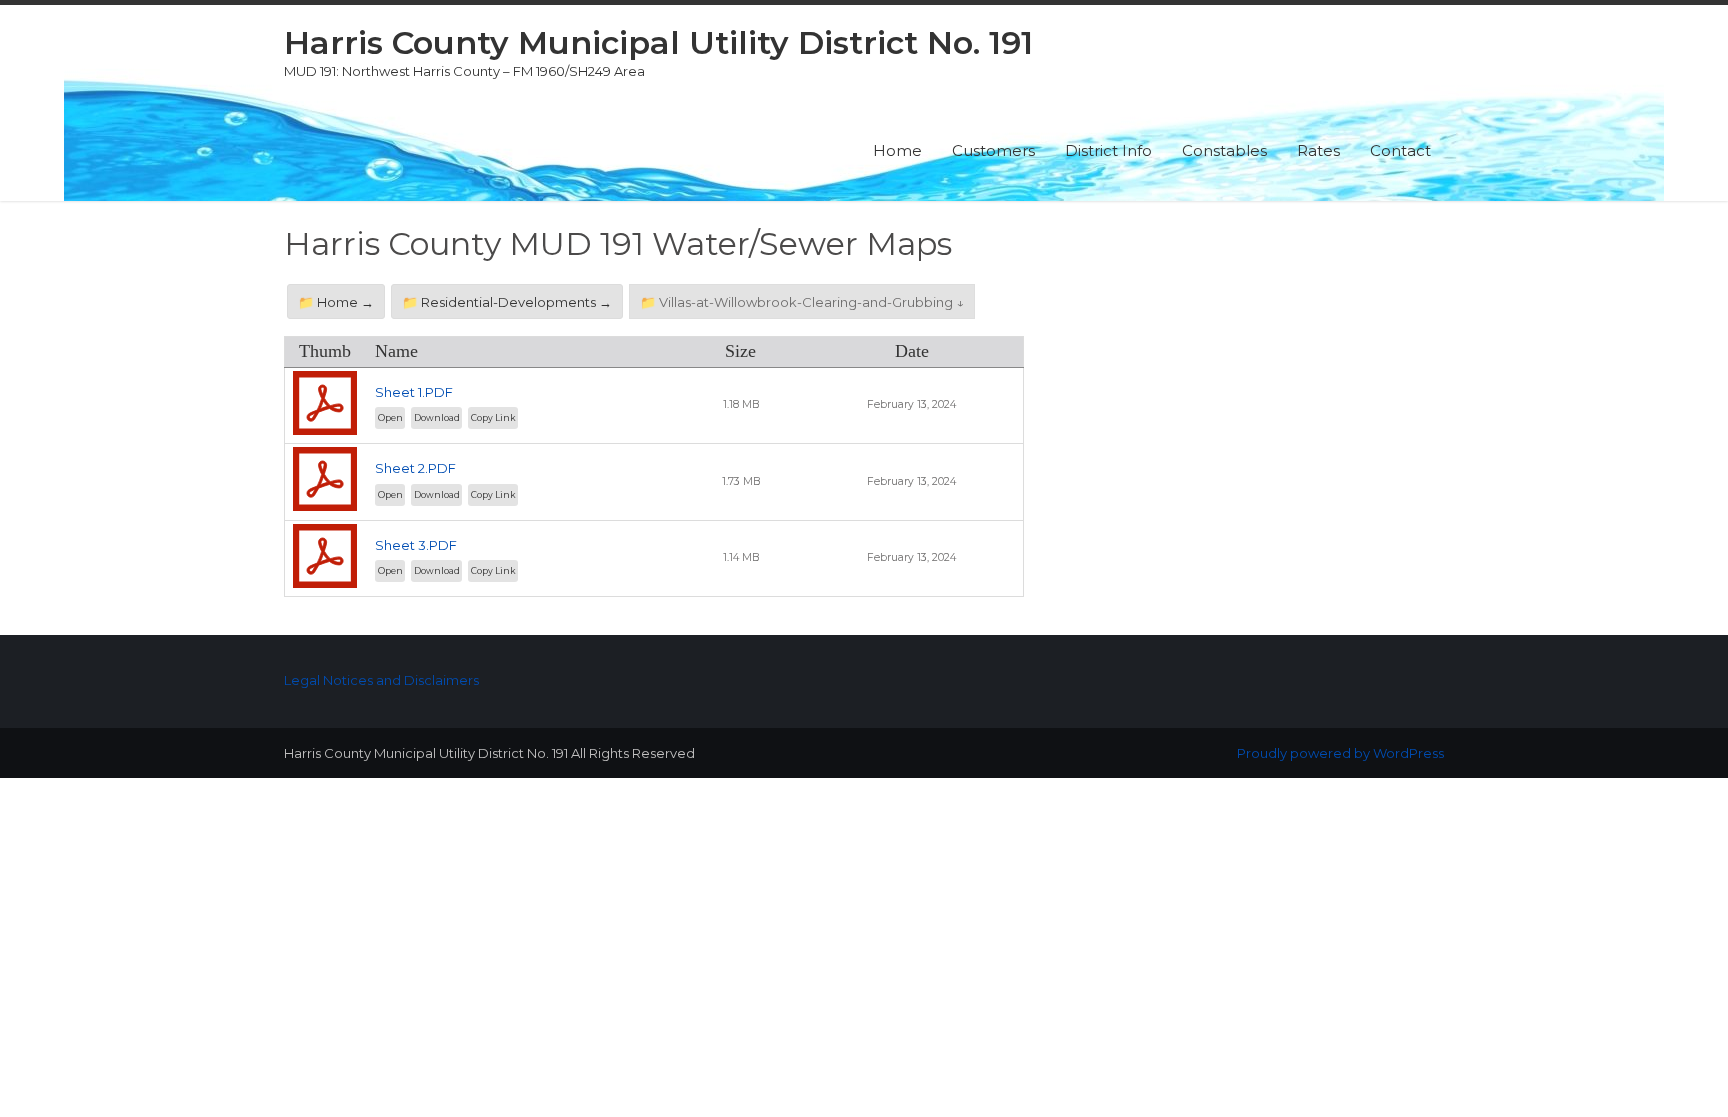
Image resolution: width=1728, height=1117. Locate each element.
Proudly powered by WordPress (1340, 753)
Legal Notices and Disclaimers (381, 680)
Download (437, 418)
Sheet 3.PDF (416, 545)
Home (897, 150)
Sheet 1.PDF (414, 392)
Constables (1224, 150)
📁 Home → (336, 302)
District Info (1108, 150)
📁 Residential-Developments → (507, 302)
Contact (1400, 150)
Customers (993, 150)
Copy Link (493, 418)
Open (390, 418)
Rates (1318, 150)
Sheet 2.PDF (415, 468)
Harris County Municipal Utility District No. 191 (658, 42)
